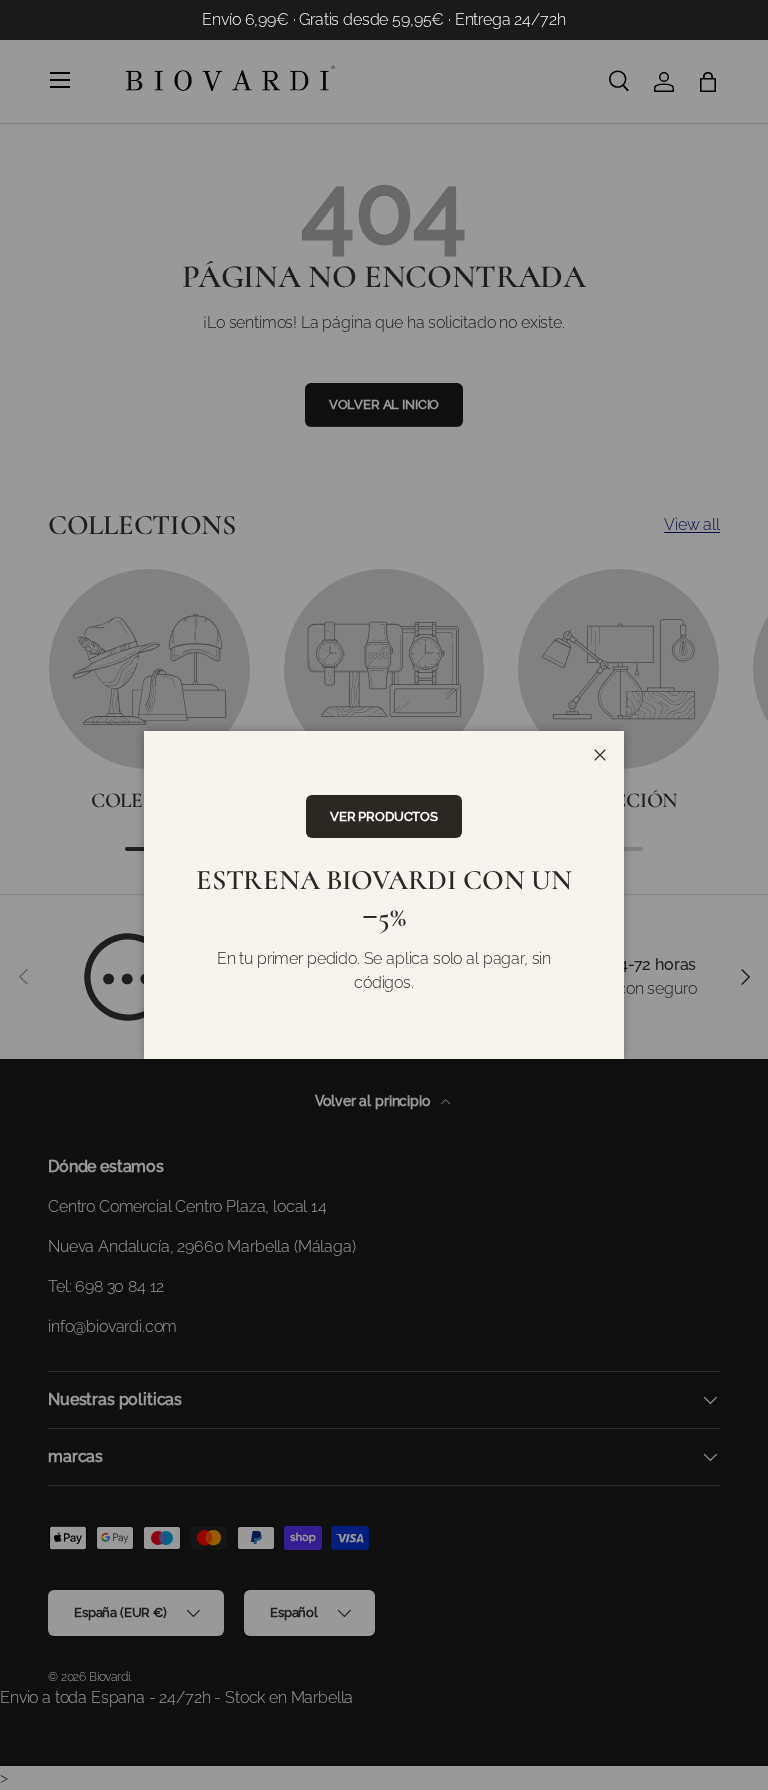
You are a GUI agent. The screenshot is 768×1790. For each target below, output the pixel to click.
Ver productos (384, 816)
